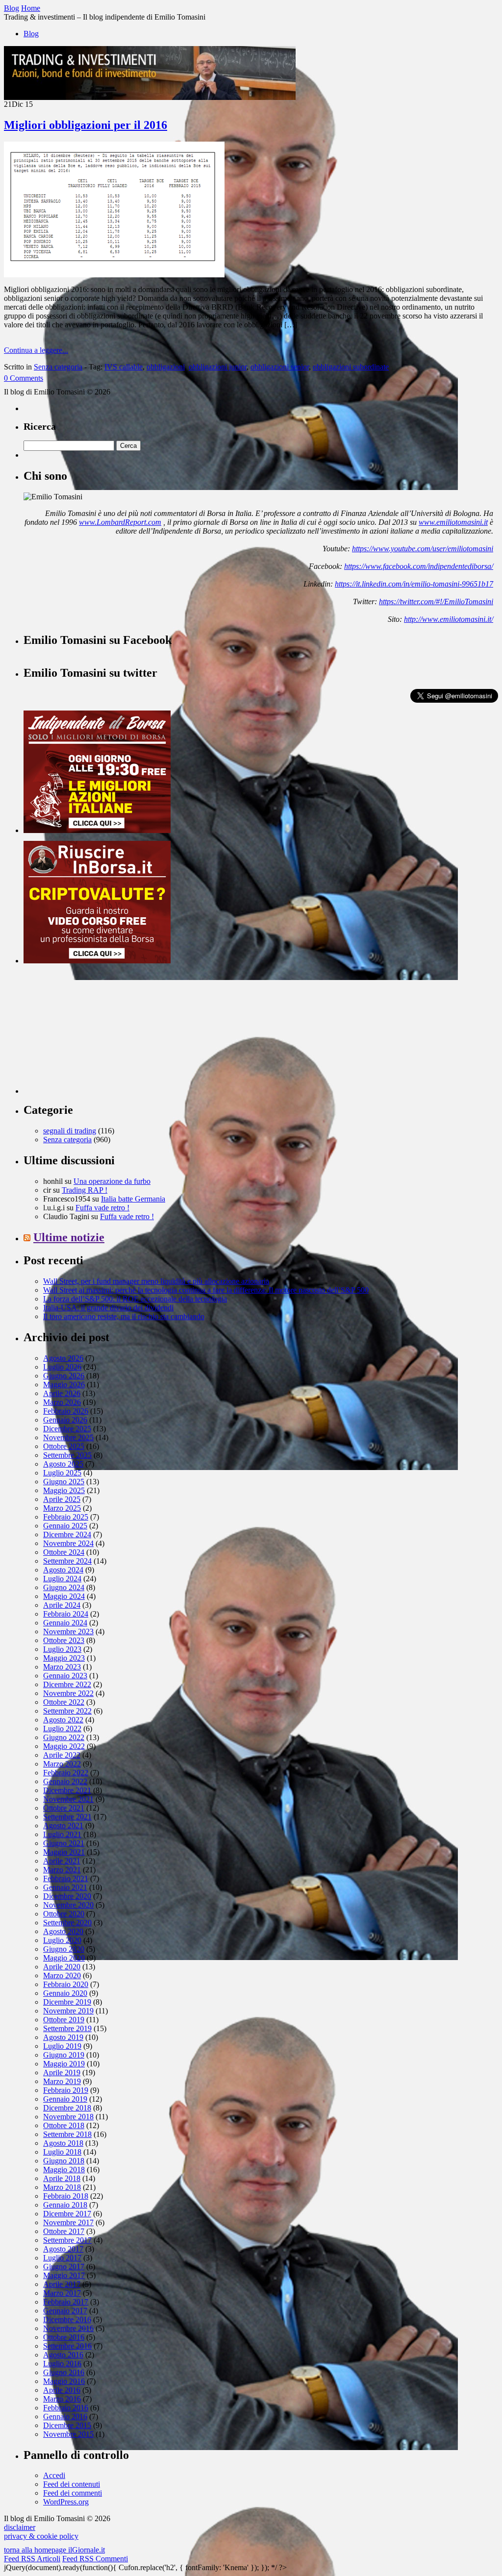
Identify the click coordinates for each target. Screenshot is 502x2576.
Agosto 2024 (63, 1570)
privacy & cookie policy (41, 2536)
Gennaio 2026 (65, 1420)
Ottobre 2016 (64, 2337)
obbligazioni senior (280, 367)
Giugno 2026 (64, 1376)
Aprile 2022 (62, 1755)
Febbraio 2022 (66, 1773)
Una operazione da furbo (112, 1181)
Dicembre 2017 (67, 2214)
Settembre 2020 (67, 1923)
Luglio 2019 (62, 2046)
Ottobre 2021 (64, 1808)
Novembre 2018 (68, 2117)
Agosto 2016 (63, 2355)
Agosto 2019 (63, 2037)
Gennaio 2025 (65, 1526)
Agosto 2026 (63, 1358)
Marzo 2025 (62, 1508)
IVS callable (124, 367)
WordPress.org (66, 2502)
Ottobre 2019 (64, 2020)
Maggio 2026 (64, 1385)
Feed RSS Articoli (32, 2559)
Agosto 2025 (63, 1464)
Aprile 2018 (62, 2178)
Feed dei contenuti (72, 2484)
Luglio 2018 (62, 2152)
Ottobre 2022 (64, 1702)
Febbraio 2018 (66, 2196)
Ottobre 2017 (64, 2231)
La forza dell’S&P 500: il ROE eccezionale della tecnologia (135, 1299)
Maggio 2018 (64, 2170)
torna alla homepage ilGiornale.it (54, 2550)
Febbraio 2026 (66, 1411)
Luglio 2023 (62, 1649)
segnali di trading (70, 1131)
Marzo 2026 (62, 1402)
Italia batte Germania (133, 1199)
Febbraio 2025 (66, 1517)
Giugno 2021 (64, 1843)
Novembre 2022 (68, 1693)
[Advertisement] (97, 1032)
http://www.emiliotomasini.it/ (449, 619)
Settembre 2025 (67, 1455)
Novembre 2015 (68, 2434)
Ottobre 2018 (64, 2125)
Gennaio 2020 (65, 1993)
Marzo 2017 (62, 2293)
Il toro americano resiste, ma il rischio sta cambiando (124, 1316)
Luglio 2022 (62, 1729)
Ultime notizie (69, 1237)
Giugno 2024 (64, 1587)
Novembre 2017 (68, 2222)
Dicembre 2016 (67, 2319)
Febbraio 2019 (66, 2090)
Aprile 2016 (62, 2390)
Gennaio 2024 (65, 1623)
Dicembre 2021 (67, 1790)
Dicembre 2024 (67, 1534)
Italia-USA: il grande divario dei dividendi (108, 1308)
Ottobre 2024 (64, 1552)
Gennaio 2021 (65, 1887)
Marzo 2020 (62, 1975)
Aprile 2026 (62, 1393)
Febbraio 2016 (66, 2408)
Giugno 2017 (64, 2267)
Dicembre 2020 (67, 1896)
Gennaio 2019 (65, 2099)
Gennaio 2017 (65, 2311)
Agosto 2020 (63, 1931)
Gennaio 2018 (65, 2205)
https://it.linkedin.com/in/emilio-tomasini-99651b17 (414, 584)
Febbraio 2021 (66, 1878)
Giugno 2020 (64, 1949)
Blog (31, 34)
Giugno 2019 (64, 2055)
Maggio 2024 (64, 1596)
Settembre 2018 (67, 2134)
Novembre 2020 (68, 1905)
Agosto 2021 (63, 1826)
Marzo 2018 (62, 2187)
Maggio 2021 (64, 1852)
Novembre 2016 (68, 2328)
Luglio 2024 (62, 1579)
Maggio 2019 (64, 2064)
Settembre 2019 (67, 2028)
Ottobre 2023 (64, 1640)
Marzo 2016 (62, 2399)
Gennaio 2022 (65, 1781)
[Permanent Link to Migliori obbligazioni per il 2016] (114, 275)
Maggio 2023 (64, 1658)
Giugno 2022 (64, 1737)
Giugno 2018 (64, 2161)
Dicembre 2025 (67, 1429)
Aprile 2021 (62, 1861)
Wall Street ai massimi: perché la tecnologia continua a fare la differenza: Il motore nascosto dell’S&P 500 (206, 1290)
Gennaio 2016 (65, 2417)
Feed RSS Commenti (95, 2559)
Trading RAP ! (85, 1190)
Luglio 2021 (62, 1834)
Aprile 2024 (62, 1605)
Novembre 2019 (68, 2011)
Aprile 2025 (62, 1499)
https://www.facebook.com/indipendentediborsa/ (419, 566)
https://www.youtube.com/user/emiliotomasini (423, 549)
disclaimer (20, 2527)
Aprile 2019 (62, 2073)
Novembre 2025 (68, 1437)
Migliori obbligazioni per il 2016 (86, 125)
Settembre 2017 (67, 2240)
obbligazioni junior (218, 367)
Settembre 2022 (67, 1711)
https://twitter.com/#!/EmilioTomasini (436, 601)
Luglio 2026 (62, 1367)
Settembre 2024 (67, 1561)
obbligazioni (166, 367)
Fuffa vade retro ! (102, 1208)
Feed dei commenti (73, 2493)
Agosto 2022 (63, 1720)
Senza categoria (58, 367)
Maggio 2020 (64, 1958)
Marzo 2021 (62, 1870)
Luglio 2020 (62, 1940)
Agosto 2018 (63, 2143)
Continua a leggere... (36, 350)
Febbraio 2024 (66, 1614)
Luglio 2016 (62, 2364)
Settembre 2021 (67, 1817)
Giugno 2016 (64, 2372)
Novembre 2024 (68, 1543)
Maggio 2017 (64, 2275)
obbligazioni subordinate (351, 367)
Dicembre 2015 (67, 2425)
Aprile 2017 (62, 2284)
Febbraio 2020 (66, 1984)
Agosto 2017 (63, 2249)
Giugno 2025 (64, 1482)
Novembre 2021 (68, 1799)
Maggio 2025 (64, 1490)
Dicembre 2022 (67, 1684)
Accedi (54, 2475)
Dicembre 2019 (67, 2002)
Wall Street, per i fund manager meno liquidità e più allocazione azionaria (156, 1281)
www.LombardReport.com (120, 522)
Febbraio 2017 (66, 2302)
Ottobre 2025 (64, 1446)
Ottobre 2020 (64, 1914)
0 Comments (24, 378)
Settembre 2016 (67, 2346)
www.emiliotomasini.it (453, 522)
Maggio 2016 (64, 2381)
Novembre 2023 (68, 1631)
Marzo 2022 (62, 1764)
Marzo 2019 (62, 2081)
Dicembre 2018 (67, 2108)
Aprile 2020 (62, 1967)
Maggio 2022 (64, 1746)
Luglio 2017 (62, 2258)
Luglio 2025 (62, 1473)
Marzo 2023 (62, 1667)
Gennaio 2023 (65, 1676)
